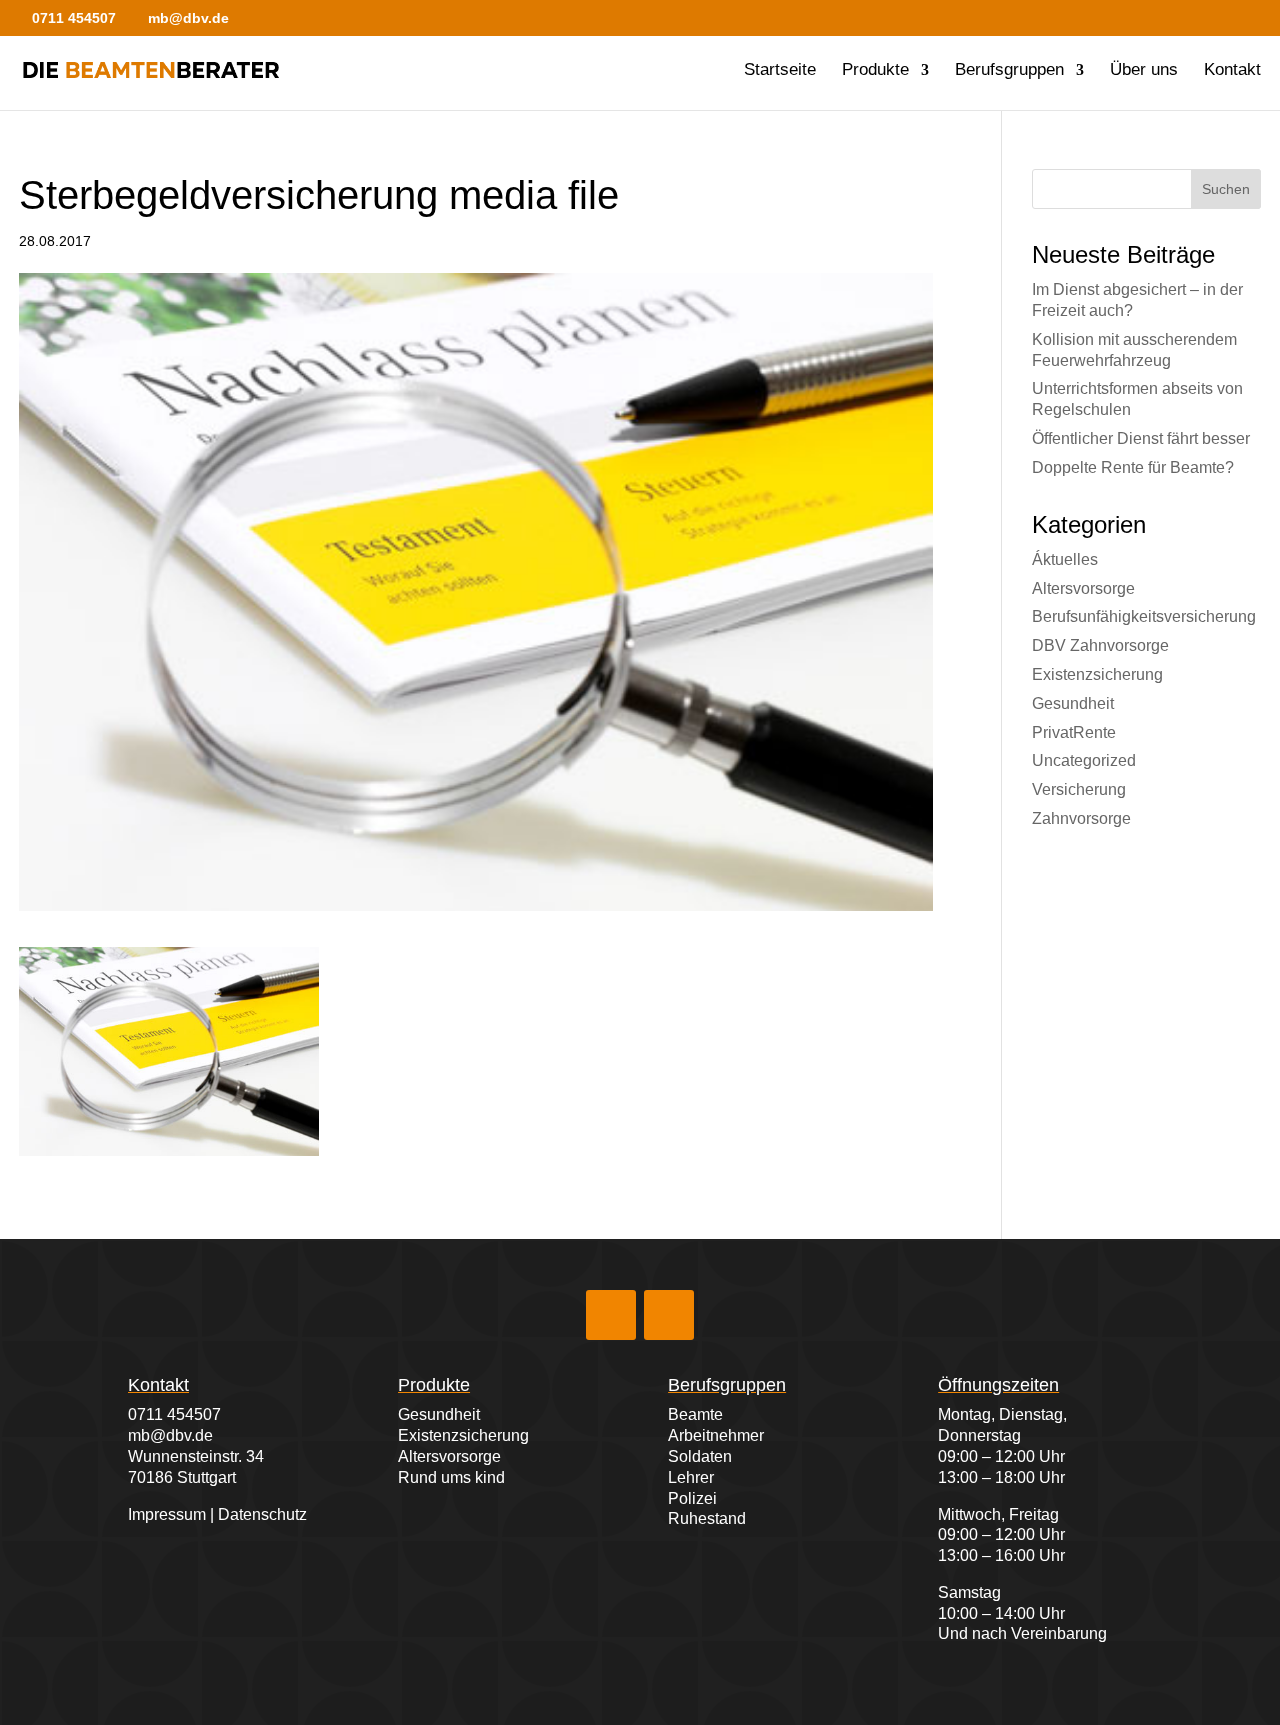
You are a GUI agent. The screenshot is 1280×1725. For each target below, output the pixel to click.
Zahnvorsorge (1081, 818)
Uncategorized (1084, 760)
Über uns (1144, 71)
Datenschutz (262, 1514)
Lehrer (691, 1477)
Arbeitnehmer (716, 1435)
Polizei (692, 1498)
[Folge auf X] (669, 1315)
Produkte (875, 71)
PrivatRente (1074, 732)
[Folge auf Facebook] (611, 1315)
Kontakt (1232, 71)
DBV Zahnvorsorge (1100, 645)
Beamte (695, 1414)
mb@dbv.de (170, 1435)
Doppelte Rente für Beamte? (1133, 467)
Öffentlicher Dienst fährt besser (1141, 438)
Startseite (780, 71)
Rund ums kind (451, 1477)
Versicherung (1079, 789)
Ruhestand (707, 1518)
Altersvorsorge (1083, 588)
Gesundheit (1073, 703)
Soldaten (700, 1456)
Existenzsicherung (1097, 674)
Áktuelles (1065, 559)
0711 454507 (174, 1414)
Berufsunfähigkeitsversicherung (1144, 616)
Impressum (167, 1514)
